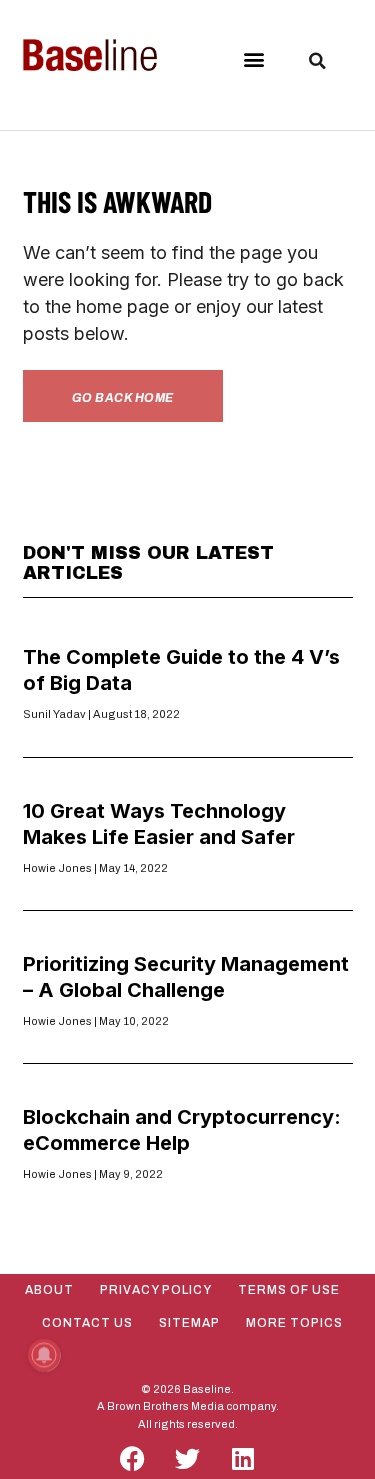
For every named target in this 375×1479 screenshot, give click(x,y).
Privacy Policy (156, 1290)
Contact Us (87, 1323)
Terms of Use (289, 1290)
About (49, 1290)
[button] (253, 59)
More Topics (294, 1323)
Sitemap (189, 1323)
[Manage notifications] (44, 1355)
